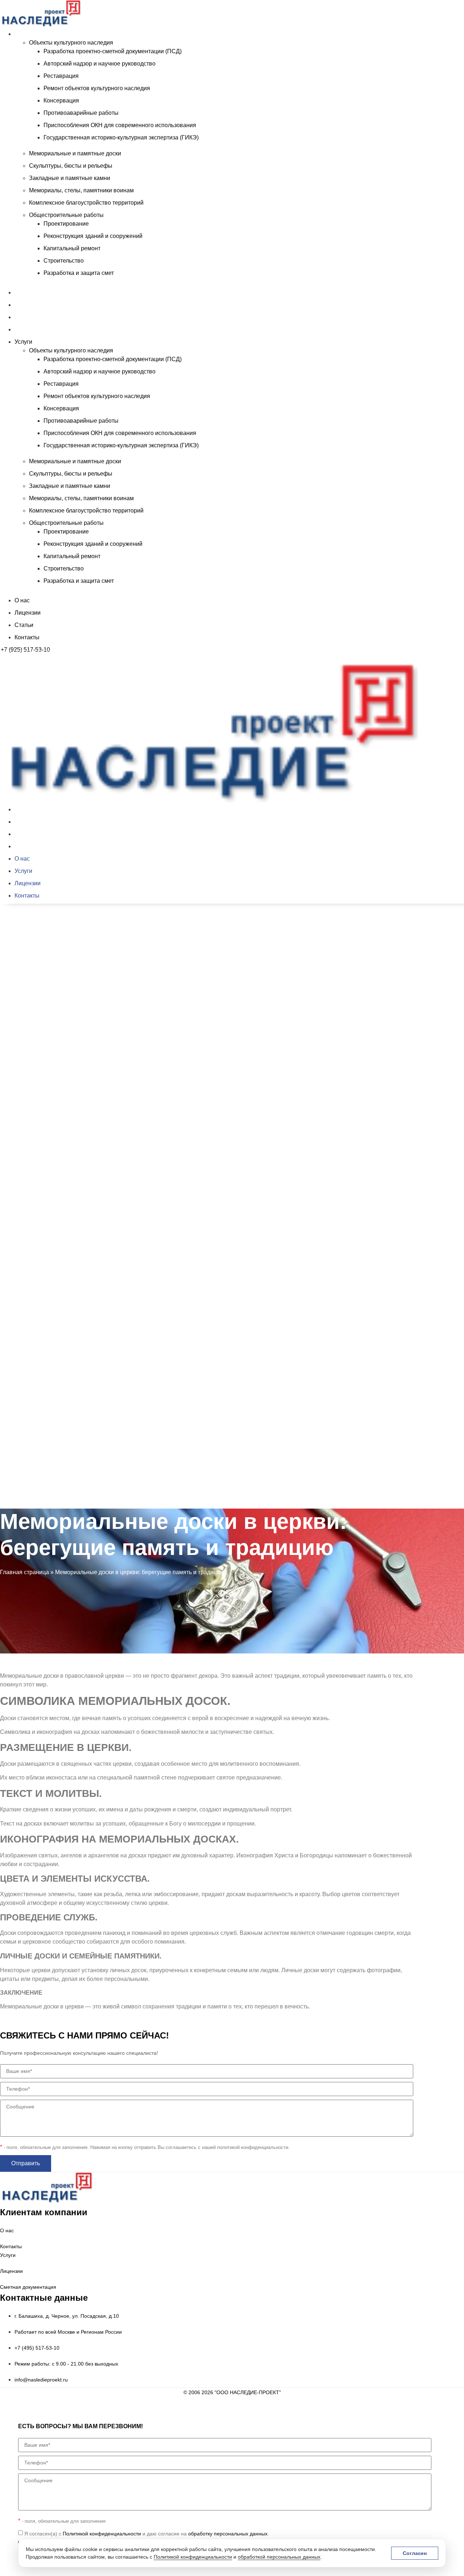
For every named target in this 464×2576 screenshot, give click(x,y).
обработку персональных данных (228, 2534)
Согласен (415, 2553)
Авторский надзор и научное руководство (100, 64)
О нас (22, 292)
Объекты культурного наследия (71, 43)
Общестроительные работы (66, 215)
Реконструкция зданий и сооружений (93, 236)
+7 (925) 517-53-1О (26, 1511)
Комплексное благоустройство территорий (86, 203)
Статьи (24, 317)
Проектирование (66, 224)
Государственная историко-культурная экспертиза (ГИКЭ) (121, 137)
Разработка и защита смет (79, 273)
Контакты (27, 329)
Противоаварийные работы (81, 113)
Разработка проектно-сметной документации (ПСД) (113, 51)
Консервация (61, 101)
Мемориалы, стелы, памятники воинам (81, 190)
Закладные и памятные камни (70, 178)
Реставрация (61, 76)
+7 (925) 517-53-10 (25, 650)
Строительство (64, 261)
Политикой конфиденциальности (193, 2557)
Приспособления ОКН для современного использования (120, 125)
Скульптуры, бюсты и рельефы (71, 166)
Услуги (23, 34)
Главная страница (24, 1572)
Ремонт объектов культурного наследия (97, 88)
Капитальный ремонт (72, 248)
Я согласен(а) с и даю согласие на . (147, 2534)
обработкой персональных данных (279, 2557)
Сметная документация (28, 2287)
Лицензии (28, 305)
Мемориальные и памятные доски (75, 153)
